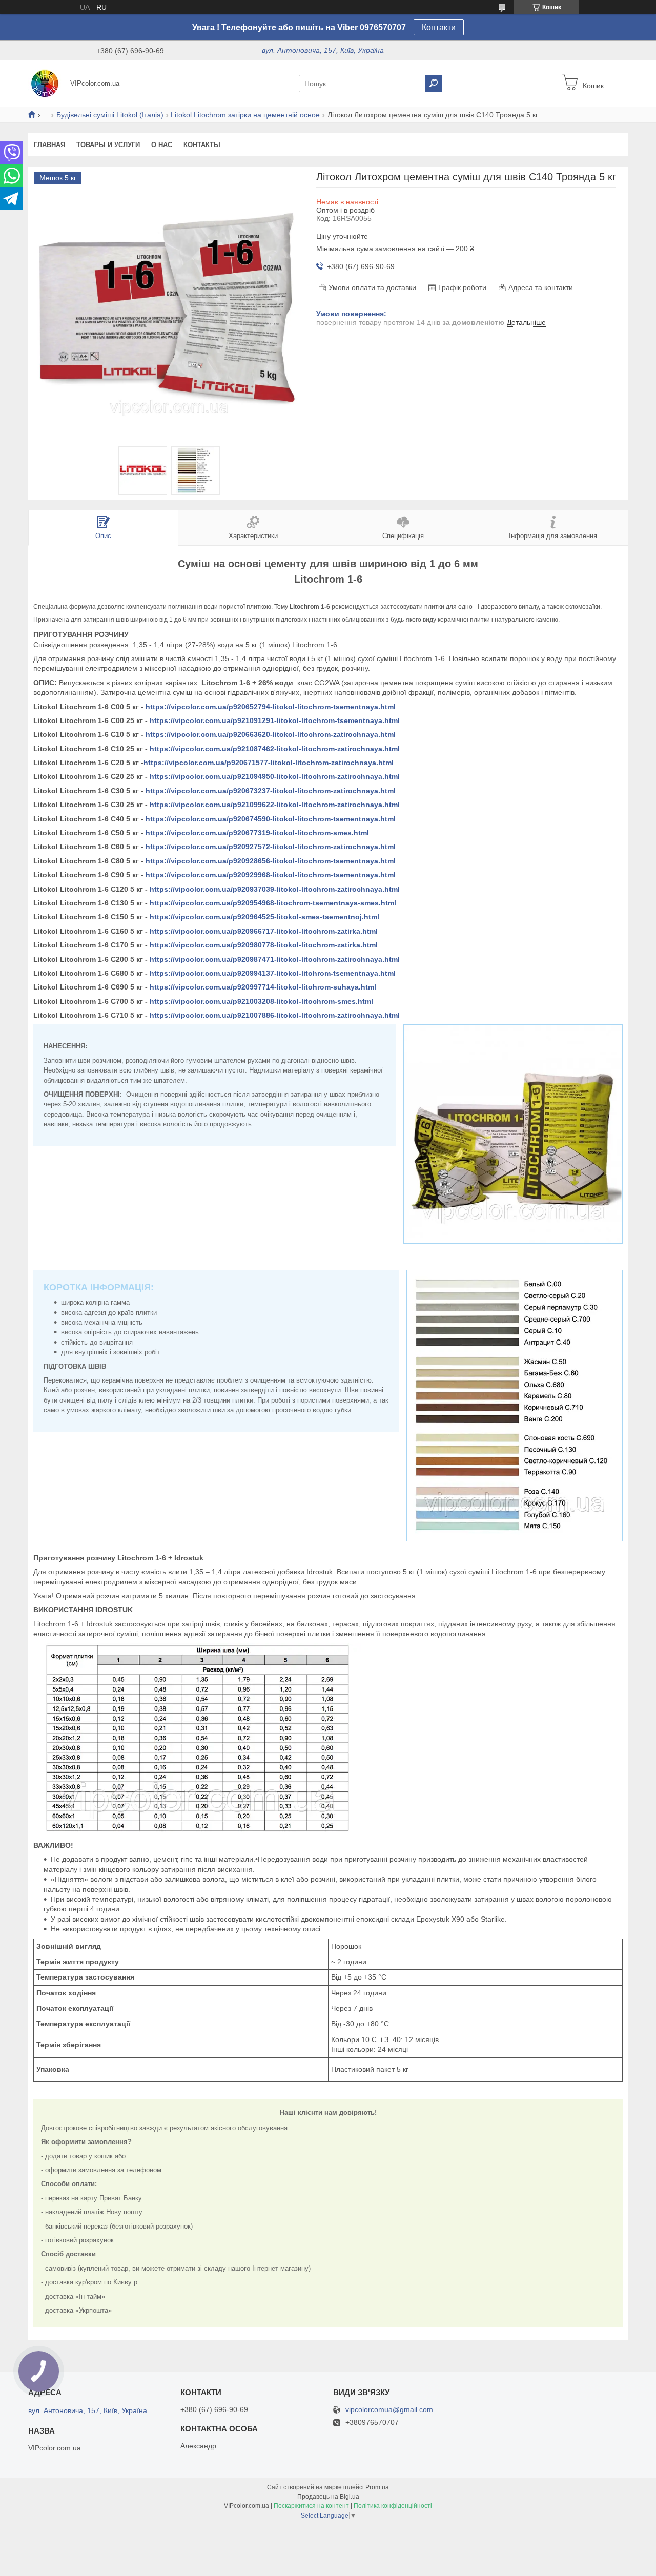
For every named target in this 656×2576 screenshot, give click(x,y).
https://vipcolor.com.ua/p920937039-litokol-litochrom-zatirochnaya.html (275, 889)
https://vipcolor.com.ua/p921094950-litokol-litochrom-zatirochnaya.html (275, 776)
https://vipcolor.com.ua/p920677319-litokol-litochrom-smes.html (257, 833)
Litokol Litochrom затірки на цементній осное (245, 115)
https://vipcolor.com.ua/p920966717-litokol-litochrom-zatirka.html (264, 931)
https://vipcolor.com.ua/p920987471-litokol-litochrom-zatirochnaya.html (275, 959)
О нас (162, 145)
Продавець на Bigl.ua (328, 2497)
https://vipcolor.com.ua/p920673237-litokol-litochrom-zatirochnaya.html (271, 791)
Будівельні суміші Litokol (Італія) (110, 115)
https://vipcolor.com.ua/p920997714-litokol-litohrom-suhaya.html (263, 987)
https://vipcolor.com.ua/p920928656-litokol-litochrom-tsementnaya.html (271, 861)
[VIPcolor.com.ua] (46, 83)
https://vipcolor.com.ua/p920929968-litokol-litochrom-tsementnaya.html (271, 875)
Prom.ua (377, 2487)
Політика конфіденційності (393, 2506)
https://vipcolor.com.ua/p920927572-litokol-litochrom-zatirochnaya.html (271, 847)
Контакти (439, 27)
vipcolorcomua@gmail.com (389, 2410)
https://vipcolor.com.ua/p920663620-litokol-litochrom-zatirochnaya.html (271, 734)
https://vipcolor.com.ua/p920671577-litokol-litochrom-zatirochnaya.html (269, 763)
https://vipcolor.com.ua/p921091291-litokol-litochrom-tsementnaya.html (275, 720)
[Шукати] (434, 84)
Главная (49, 145)
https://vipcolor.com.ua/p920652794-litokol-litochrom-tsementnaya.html (271, 707)
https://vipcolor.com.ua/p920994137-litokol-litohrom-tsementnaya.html (273, 973)
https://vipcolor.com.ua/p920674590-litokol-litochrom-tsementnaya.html (271, 819)
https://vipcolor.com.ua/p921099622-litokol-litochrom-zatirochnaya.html (275, 805)
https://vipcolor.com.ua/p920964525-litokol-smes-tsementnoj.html (264, 917)
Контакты (202, 145)
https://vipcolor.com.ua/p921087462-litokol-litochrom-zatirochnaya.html (275, 749)
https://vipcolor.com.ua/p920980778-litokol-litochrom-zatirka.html (264, 945)
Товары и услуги (108, 145)
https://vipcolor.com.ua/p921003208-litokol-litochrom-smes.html (261, 1001)
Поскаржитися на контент (311, 2506)
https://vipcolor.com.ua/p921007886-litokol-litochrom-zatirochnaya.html (275, 1015)
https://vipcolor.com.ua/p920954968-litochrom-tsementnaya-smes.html (273, 903)
